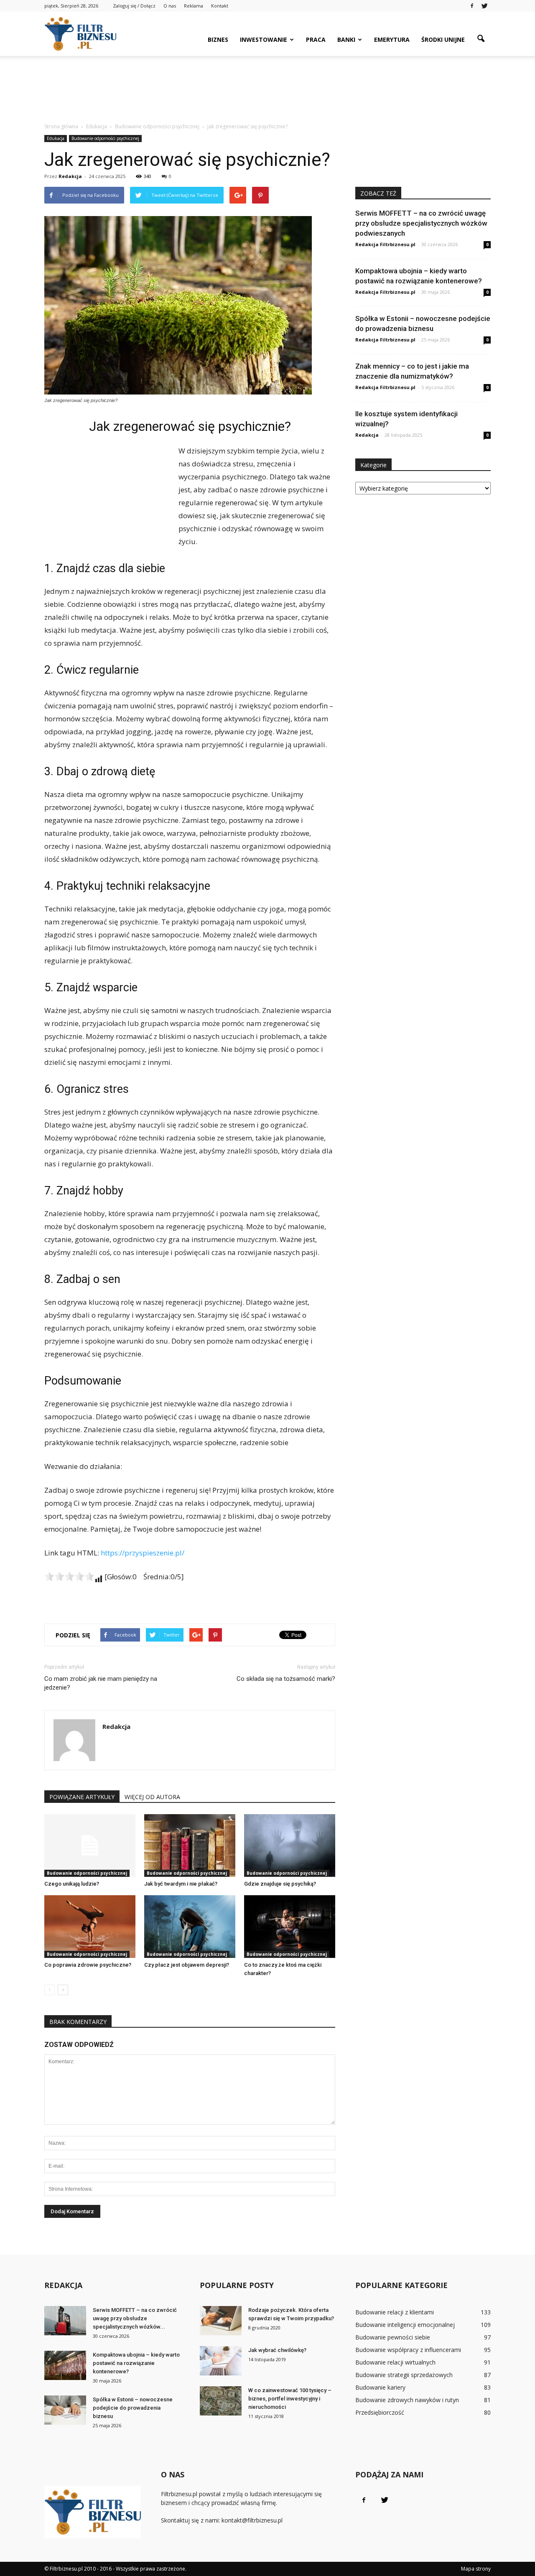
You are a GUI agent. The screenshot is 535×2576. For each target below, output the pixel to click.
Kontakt (220, 6)
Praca (316, 39)
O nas (170, 6)
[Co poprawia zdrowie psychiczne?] (90, 1927)
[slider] (69, 1576)
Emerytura (392, 39)
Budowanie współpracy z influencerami (408, 2350)
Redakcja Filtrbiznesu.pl (385, 244)
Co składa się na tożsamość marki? (286, 1679)
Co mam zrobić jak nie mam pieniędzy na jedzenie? (101, 1683)
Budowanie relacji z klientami (395, 2312)
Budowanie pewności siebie (393, 2337)
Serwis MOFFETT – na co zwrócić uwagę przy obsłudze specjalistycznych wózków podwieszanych (421, 223)
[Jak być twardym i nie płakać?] (190, 1845)
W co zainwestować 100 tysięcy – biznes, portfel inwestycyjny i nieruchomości (290, 2399)
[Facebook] (472, 6)
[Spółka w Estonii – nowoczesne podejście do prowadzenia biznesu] (65, 2410)
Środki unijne (443, 39)
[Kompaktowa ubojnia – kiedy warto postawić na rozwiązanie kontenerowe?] (65, 2365)
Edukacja (56, 138)
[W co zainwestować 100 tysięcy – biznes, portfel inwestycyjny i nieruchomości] (221, 2401)
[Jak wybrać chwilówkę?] (221, 2361)
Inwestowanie (264, 39)
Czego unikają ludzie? (72, 1884)
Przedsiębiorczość (380, 2412)
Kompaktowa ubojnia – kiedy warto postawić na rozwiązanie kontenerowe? (136, 2363)
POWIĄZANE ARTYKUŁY (82, 1797)
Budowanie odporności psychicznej (105, 138)
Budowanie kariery (380, 2387)
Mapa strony (476, 2569)
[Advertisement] (267, 85)
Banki (346, 39)
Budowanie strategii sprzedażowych (404, 2375)
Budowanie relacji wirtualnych (395, 2362)
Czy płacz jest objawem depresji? (187, 1965)
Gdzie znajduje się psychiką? (280, 1884)
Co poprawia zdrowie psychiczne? (88, 1965)
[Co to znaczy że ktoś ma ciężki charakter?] (290, 1927)
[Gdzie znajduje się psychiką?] (290, 1845)
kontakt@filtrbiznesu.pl (252, 2520)
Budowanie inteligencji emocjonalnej (405, 2325)
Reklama (194, 6)
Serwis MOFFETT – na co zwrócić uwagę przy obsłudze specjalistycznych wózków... (135, 2318)
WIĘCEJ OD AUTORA (152, 1797)
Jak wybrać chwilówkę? (277, 2350)
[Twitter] (484, 6)
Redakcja (70, 176)
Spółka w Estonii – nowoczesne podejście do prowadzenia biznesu (133, 2408)
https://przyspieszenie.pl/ (143, 1553)
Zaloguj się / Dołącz (134, 6)
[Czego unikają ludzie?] (90, 1845)
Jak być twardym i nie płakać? (181, 1884)
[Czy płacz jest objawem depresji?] (190, 1927)
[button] (481, 39)
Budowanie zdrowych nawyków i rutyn (407, 2400)
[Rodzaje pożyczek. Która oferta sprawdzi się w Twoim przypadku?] (221, 2321)
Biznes (218, 39)
